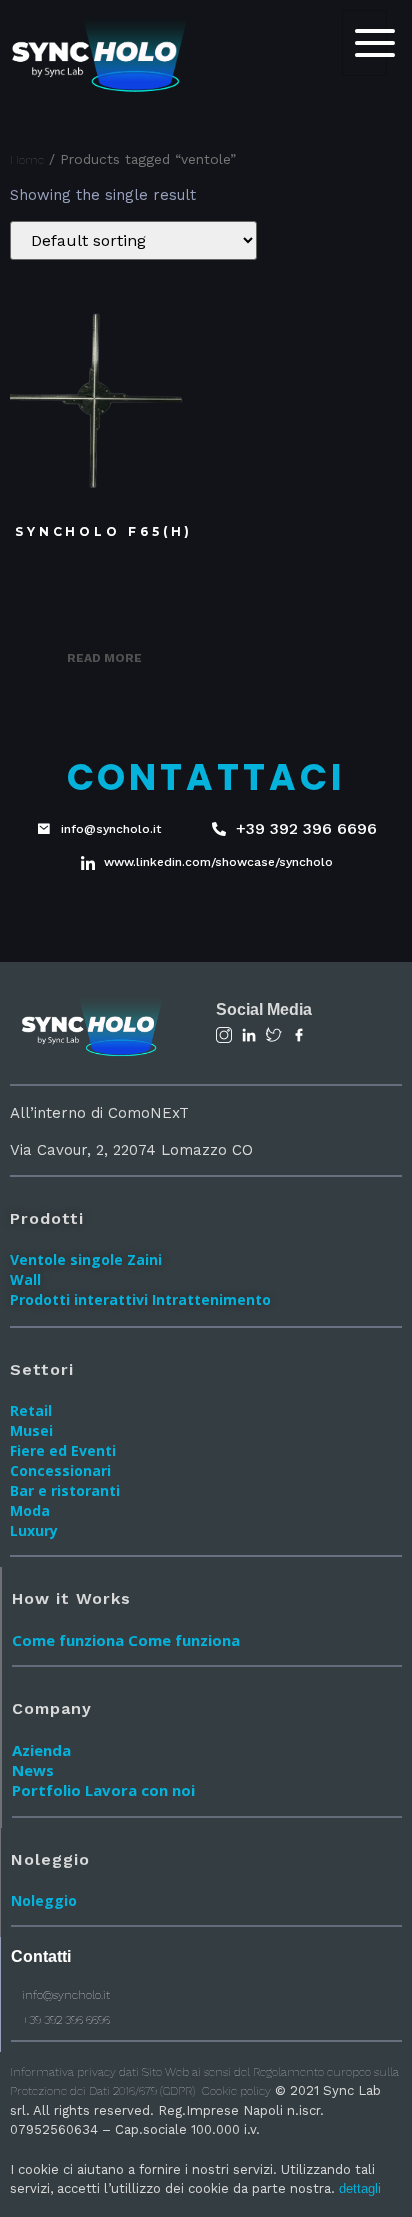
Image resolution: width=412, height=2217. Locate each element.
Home (27, 160)
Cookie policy (236, 2091)
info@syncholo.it (64, 1995)
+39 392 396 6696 (64, 2020)
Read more (104, 658)
